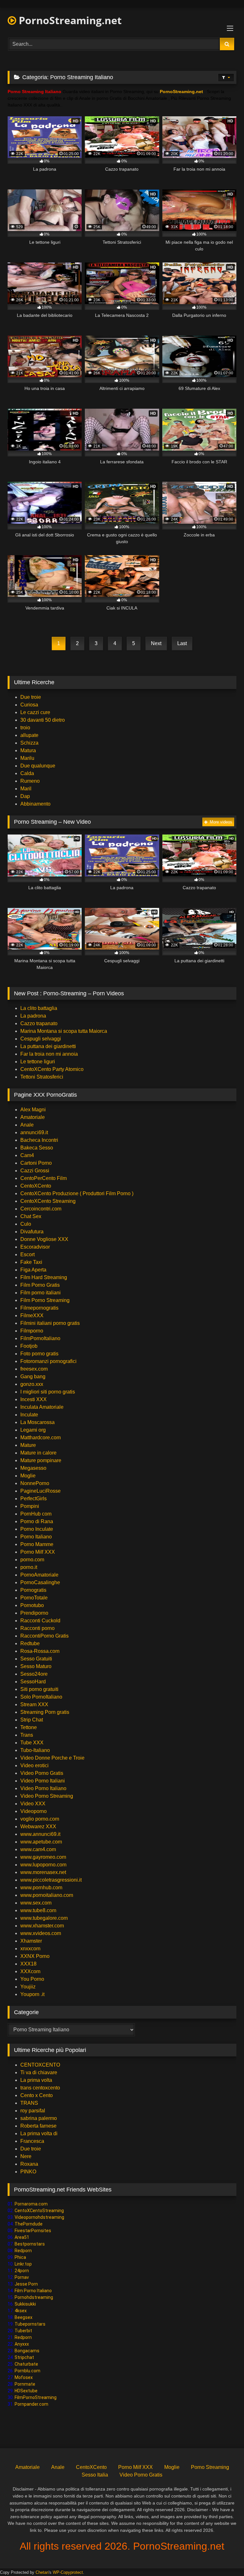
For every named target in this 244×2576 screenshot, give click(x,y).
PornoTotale (34, 1598)
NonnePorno (35, 1483)
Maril (26, 789)
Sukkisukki (25, 2304)
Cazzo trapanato (39, 1023)
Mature (28, 1445)
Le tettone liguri (38, 1062)
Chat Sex (31, 1216)
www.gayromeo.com (43, 1857)
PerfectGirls (34, 1499)
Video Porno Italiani (43, 1781)
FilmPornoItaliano (40, 1338)
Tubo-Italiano (35, 1750)
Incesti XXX (34, 1399)
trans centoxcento (40, 2088)
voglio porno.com (40, 1819)
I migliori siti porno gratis (48, 1392)
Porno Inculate (37, 1529)
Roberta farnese (38, 2126)
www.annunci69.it (40, 1834)
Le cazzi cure (35, 712)
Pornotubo (32, 1605)
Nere (26, 2156)
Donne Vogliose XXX (44, 1239)
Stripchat (24, 2357)
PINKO (28, 2172)
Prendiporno (34, 1613)
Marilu (27, 758)
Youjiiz (28, 1987)
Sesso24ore (34, 1674)
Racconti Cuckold (40, 1621)
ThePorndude (29, 2224)
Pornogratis (33, 1590)
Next (156, 643)
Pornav (22, 2277)
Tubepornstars (30, 2324)
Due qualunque (38, 766)
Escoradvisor (35, 1247)
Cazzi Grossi (35, 1171)
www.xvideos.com (41, 1933)
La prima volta (36, 2080)
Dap (25, 796)
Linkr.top (23, 2264)
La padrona (33, 1016)
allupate (29, 735)
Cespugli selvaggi (41, 1039)
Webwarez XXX (38, 1826)
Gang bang (33, 1377)
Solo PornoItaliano (41, 1697)
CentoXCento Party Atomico (52, 1069)
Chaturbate (26, 2364)
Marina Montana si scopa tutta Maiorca (64, 1031)
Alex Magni (33, 1110)
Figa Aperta (33, 1270)
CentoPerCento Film (44, 1178)
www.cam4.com (38, 1849)
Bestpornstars (30, 2244)
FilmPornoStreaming (36, 2397)
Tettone (29, 1727)
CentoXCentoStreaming (39, 2211)
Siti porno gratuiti (39, 1689)
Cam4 (27, 1155)
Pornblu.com (27, 2371)
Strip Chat (32, 1720)
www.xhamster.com (42, 1926)
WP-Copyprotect (68, 2572)
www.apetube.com (41, 1842)
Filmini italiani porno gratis (50, 1323)
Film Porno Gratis (40, 1285)
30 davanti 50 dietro (43, 720)
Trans (27, 1735)
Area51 (22, 2237)
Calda (27, 773)
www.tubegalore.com (45, 1918)
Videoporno (34, 1811)
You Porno (32, 1979)
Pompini (30, 1506)
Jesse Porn (26, 2284)
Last (182, 643)
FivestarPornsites (33, 2231)
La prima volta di (39, 2133)
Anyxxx (22, 2344)
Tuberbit (23, 2331)
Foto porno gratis (39, 1354)
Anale (27, 1125)
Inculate (29, 1415)
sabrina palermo (39, 2118)
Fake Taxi (31, 1262)
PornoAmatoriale (39, 1575)
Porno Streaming (210, 2467)
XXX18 (28, 1964)
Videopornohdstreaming (39, 2217)
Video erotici (34, 1765)
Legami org (33, 1430)
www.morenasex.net (43, 1872)
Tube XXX (32, 1743)
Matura (28, 750)
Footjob (29, 1346)
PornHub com (36, 1514)
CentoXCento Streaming (48, 1201)
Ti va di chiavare (39, 2072)
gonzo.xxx (32, 1384)
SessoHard (33, 1682)
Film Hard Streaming (44, 1277)
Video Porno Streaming (47, 1796)
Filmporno (32, 1331)
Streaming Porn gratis (45, 1712)
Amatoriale (33, 1117)
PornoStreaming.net (69, 20)
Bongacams (27, 2351)
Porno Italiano (36, 1537)
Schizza (29, 743)
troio (25, 728)
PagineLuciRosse (41, 1491)
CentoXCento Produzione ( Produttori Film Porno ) (77, 1193)
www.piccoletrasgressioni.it (51, 1880)
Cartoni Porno (36, 1163)
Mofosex (24, 2377)
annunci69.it (34, 1132)
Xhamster (31, 1941)
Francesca (32, 2141)
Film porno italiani (41, 1293)
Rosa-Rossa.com (40, 1651)
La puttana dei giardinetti (48, 1046)
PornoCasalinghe (40, 1582)
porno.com (32, 1560)
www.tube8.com (38, 1910)
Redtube (30, 1643)
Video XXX (33, 1804)
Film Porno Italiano (33, 2291)
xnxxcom (30, 1949)
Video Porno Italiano (43, 1788)
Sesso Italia (95, 2475)
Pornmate (25, 2384)
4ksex (21, 2311)
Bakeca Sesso (37, 1148)
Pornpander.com (31, 2404)
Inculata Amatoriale (42, 1407)
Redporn (23, 2251)
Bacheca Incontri (39, 1140)
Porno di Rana (37, 1521)
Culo (26, 1224)
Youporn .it (32, 1994)
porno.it (29, 1567)
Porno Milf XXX (38, 1552)
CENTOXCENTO (40, 2065)
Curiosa (29, 705)
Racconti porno (37, 1628)
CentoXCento (36, 1186)
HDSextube (26, 2391)
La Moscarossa (37, 1422)
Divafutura (32, 1232)
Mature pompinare (41, 1460)
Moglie (28, 1476)
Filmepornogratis (39, 1308)
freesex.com (34, 1369)
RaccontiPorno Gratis (44, 1636)
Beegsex (24, 2317)
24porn (22, 2271)
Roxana (29, 2164)
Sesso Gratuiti (36, 1659)
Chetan (42, 2572)
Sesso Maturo (36, 1666)
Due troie (31, 697)
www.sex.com (36, 1903)
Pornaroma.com (31, 2204)
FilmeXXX (32, 1315)
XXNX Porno (35, 1956)
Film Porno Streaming (45, 1300)
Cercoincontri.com (41, 1209)
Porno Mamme (37, 1544)
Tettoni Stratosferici (42, 1077)
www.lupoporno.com (43, 1865)
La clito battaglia (39, 1008)
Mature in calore (38, 1453)
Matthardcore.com (41, 1438)
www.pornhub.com (41, 1888)
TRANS (29, 2103)
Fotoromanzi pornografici (48, 1361)
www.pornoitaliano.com (47, 1895)
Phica (20, 2257)
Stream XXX (35, 1704)
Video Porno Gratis (42, 1773)
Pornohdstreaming (34, 2297)
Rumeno (30, 781)
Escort (27, 1254)
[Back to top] (224, 2557)
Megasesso (33, 1468)
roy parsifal (33, 2111)
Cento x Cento (37, 2095)
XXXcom (30, 1971)
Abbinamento (35, 804)
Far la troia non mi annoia (49, 1054)
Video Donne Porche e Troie (52, 1758)
